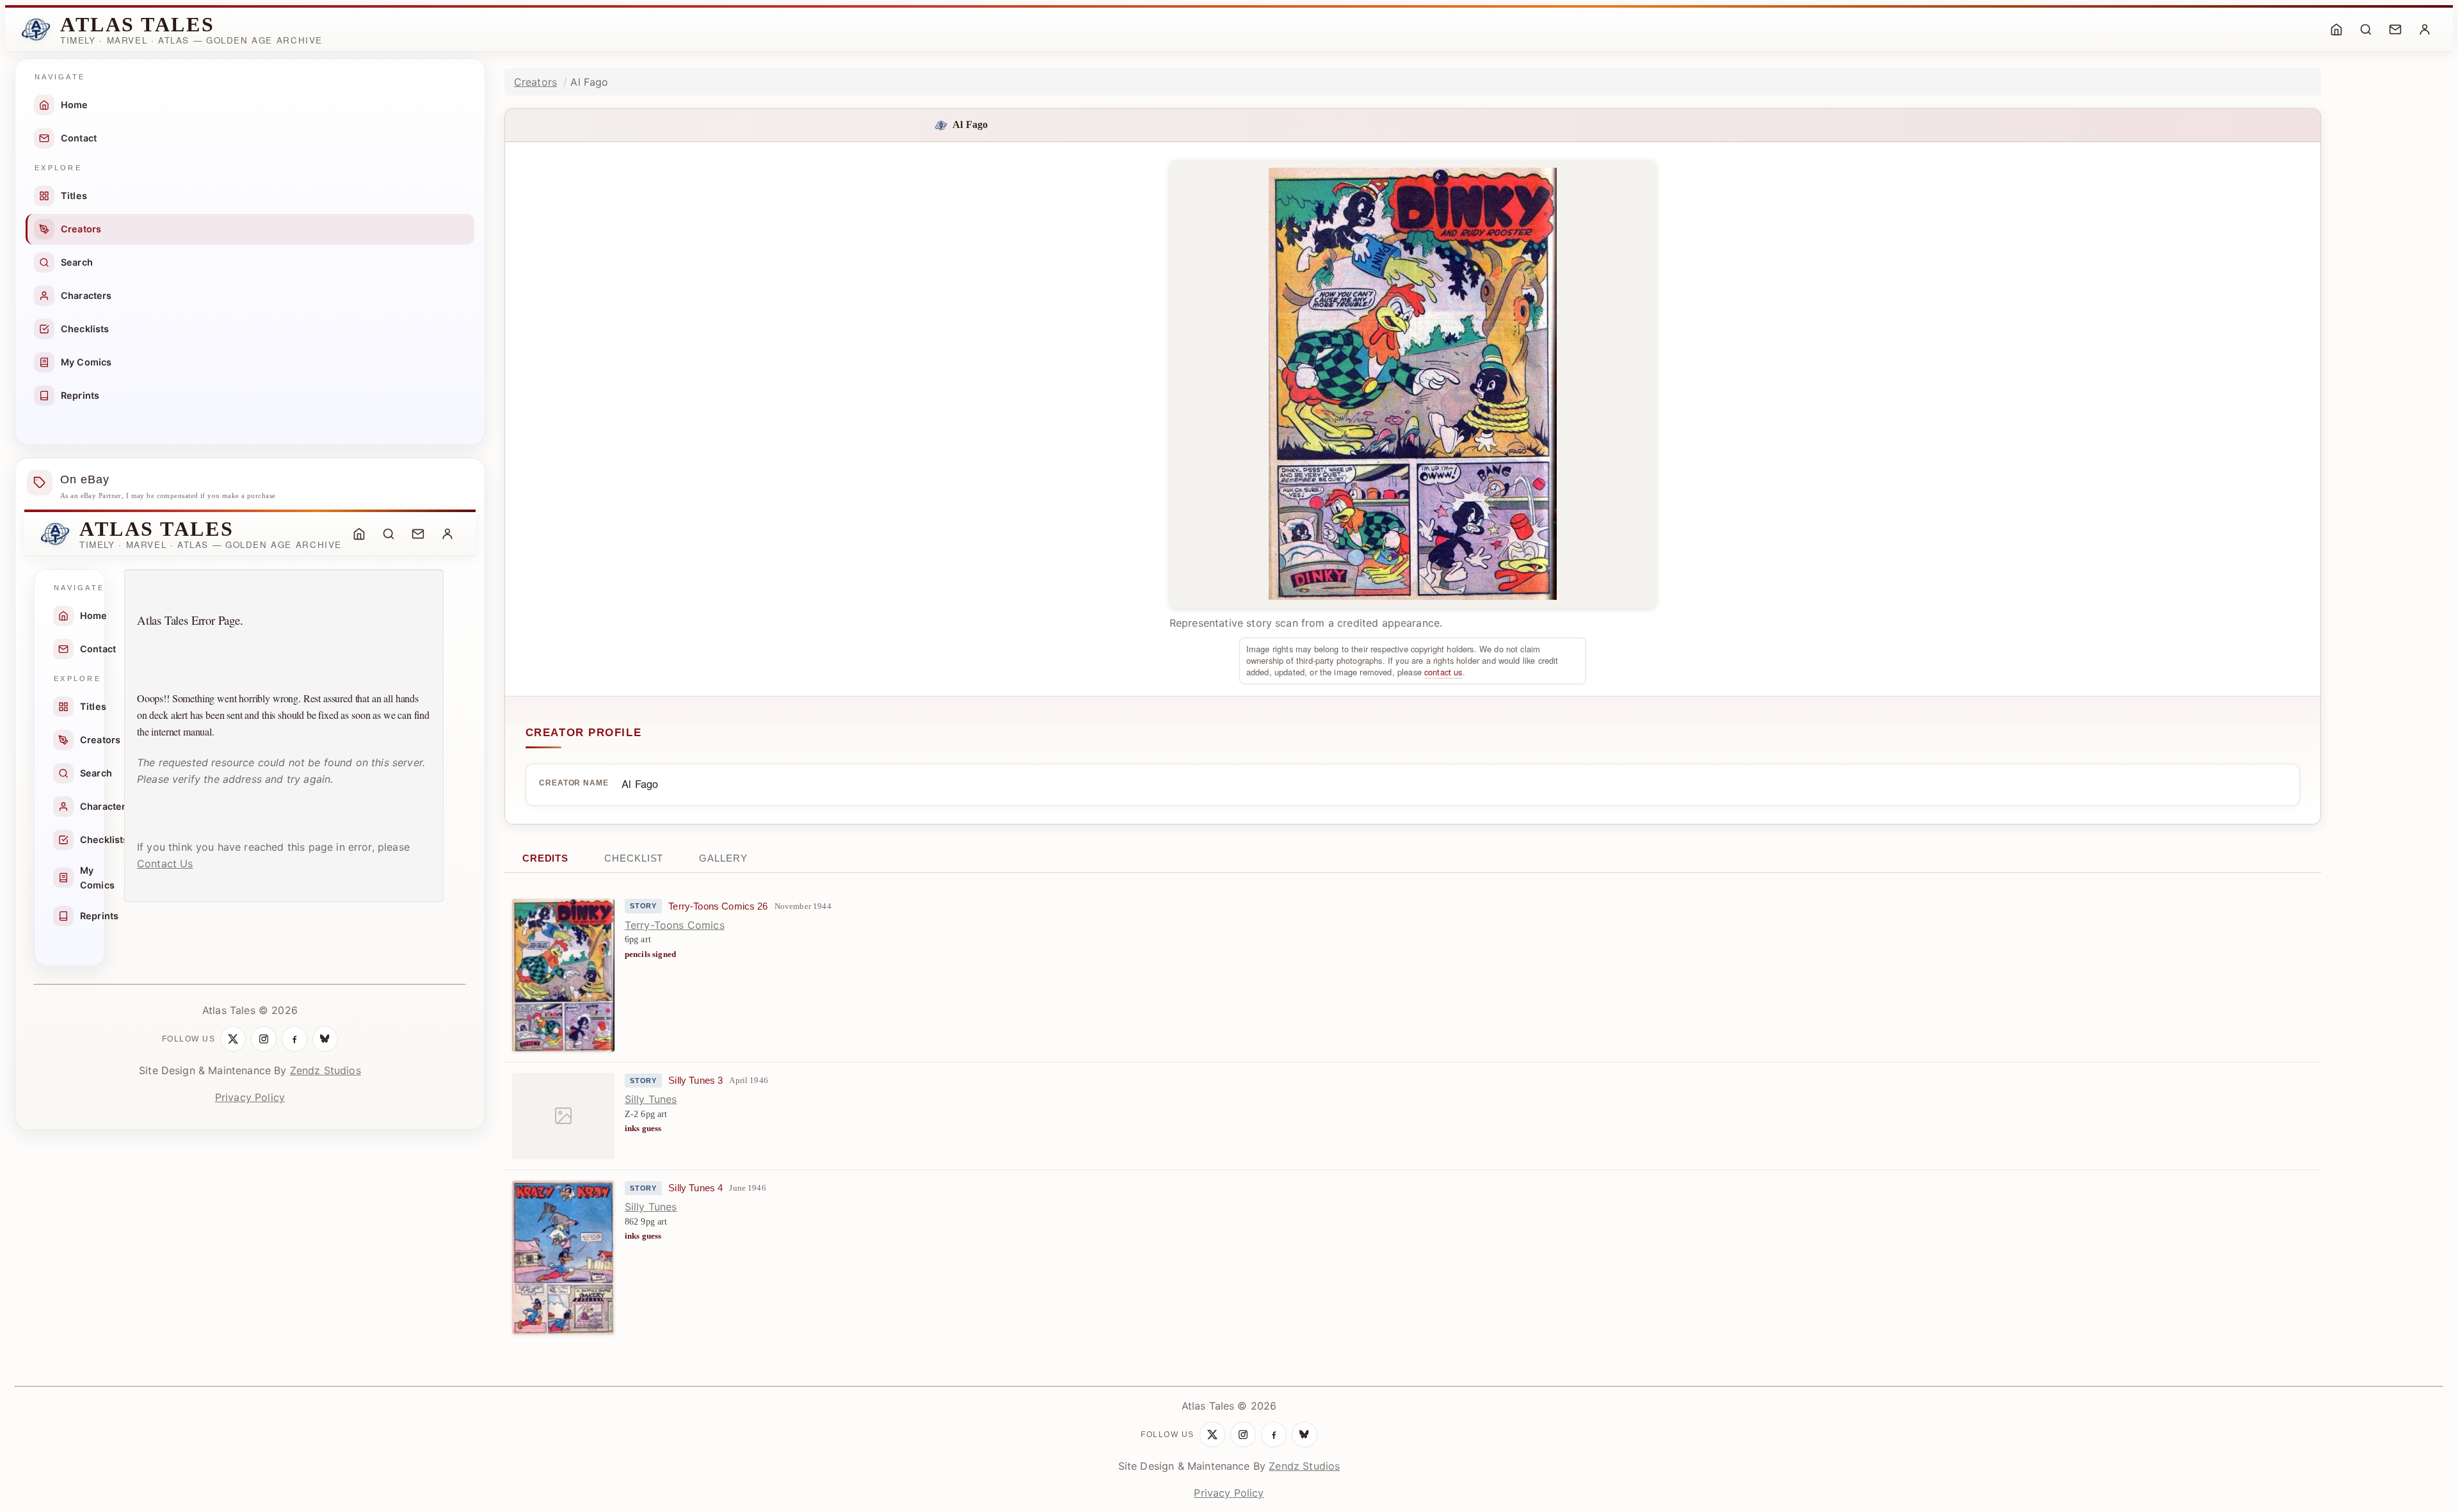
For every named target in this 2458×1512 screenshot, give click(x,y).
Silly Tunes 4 (695, 1188)
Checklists (85, 329)
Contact (79, 138)
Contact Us (165, 864)
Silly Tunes (651, 1099)
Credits (545, 858)
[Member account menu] (2425, 29)
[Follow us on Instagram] (264, 1039)
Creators (81, 229)
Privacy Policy (250, 1097)
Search (77, 262)
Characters (86, 295)
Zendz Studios (325, 1070)
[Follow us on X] (233, 1039)
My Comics (86, 362)
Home (75, 105)
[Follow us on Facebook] (294, 1039)
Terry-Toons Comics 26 (718, 906)
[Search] (2366, 29)
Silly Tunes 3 (695, 1081)
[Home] (2336, 29)
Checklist (634, 858)
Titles (74, 196)
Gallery (723, 858)
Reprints (80, 395)
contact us (1443, 672)
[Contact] (2395, 29)
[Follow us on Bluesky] (325, 1039)
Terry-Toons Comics (675, 925)
